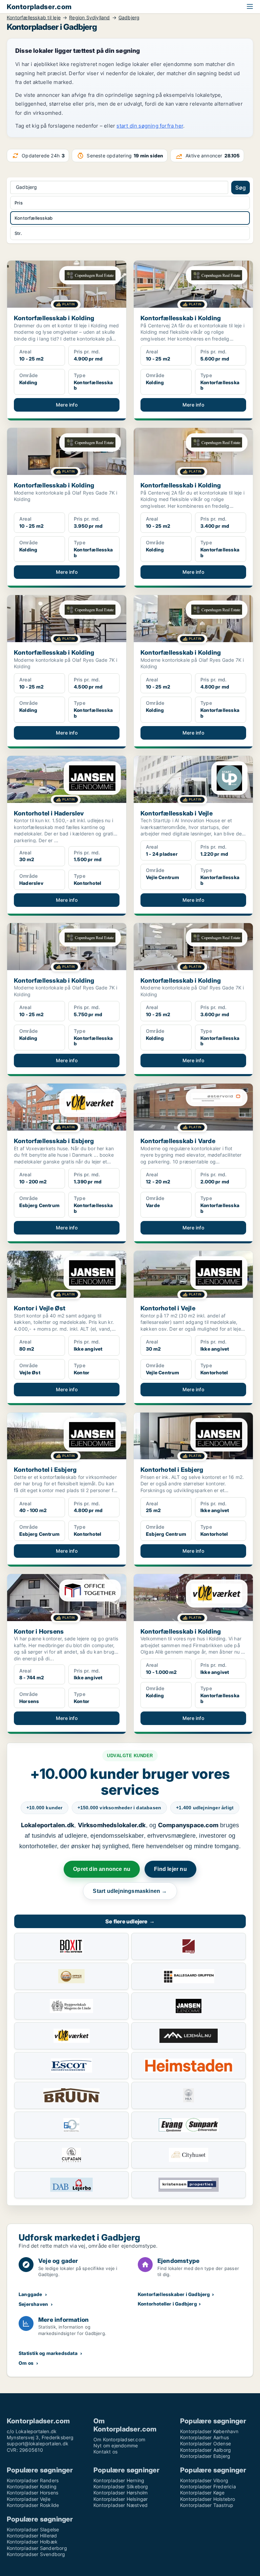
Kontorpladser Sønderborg (37, 2548)
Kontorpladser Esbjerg (205, 2456)
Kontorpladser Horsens (32, 2493)
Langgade (30, 2294)
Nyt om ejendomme (116, 2446)
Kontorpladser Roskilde (33, 2505)
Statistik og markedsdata (48, 2353)
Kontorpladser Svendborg (36, 2554)
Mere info (67, 405)
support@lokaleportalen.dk (38, 2443)
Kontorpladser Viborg (204, 2480)
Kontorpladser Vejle (29, 2499)
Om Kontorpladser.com (119, 2439)
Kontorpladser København (209, 2431)
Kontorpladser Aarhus (204, 2437)
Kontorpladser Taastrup (207, 2505)
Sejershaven (33, 2304)
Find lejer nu (170, 1869)
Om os (26, 2363)
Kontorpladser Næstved (121, 2505)
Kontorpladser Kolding (32, 2486)
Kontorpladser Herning (119, 2480)
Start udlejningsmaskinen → (130, 1891)
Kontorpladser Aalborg (205, 2450)
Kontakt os (105, 2452)
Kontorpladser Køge (202, 2493)
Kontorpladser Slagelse (33, 2529)
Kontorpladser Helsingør (121, 2499)
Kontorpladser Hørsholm (121, 2493)
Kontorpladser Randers (33, 2480)
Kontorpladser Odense (205, 2443)
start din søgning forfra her (150, 126)
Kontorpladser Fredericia (208, 2486)
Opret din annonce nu (102, 1869)
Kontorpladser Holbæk (32, 2542)
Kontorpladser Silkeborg (121, 2486)
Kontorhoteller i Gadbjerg (167, 2304)
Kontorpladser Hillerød (32, 2536)
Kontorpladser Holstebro (208, 2499)
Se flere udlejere (130, 1921)
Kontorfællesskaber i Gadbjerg (174, 2294)
